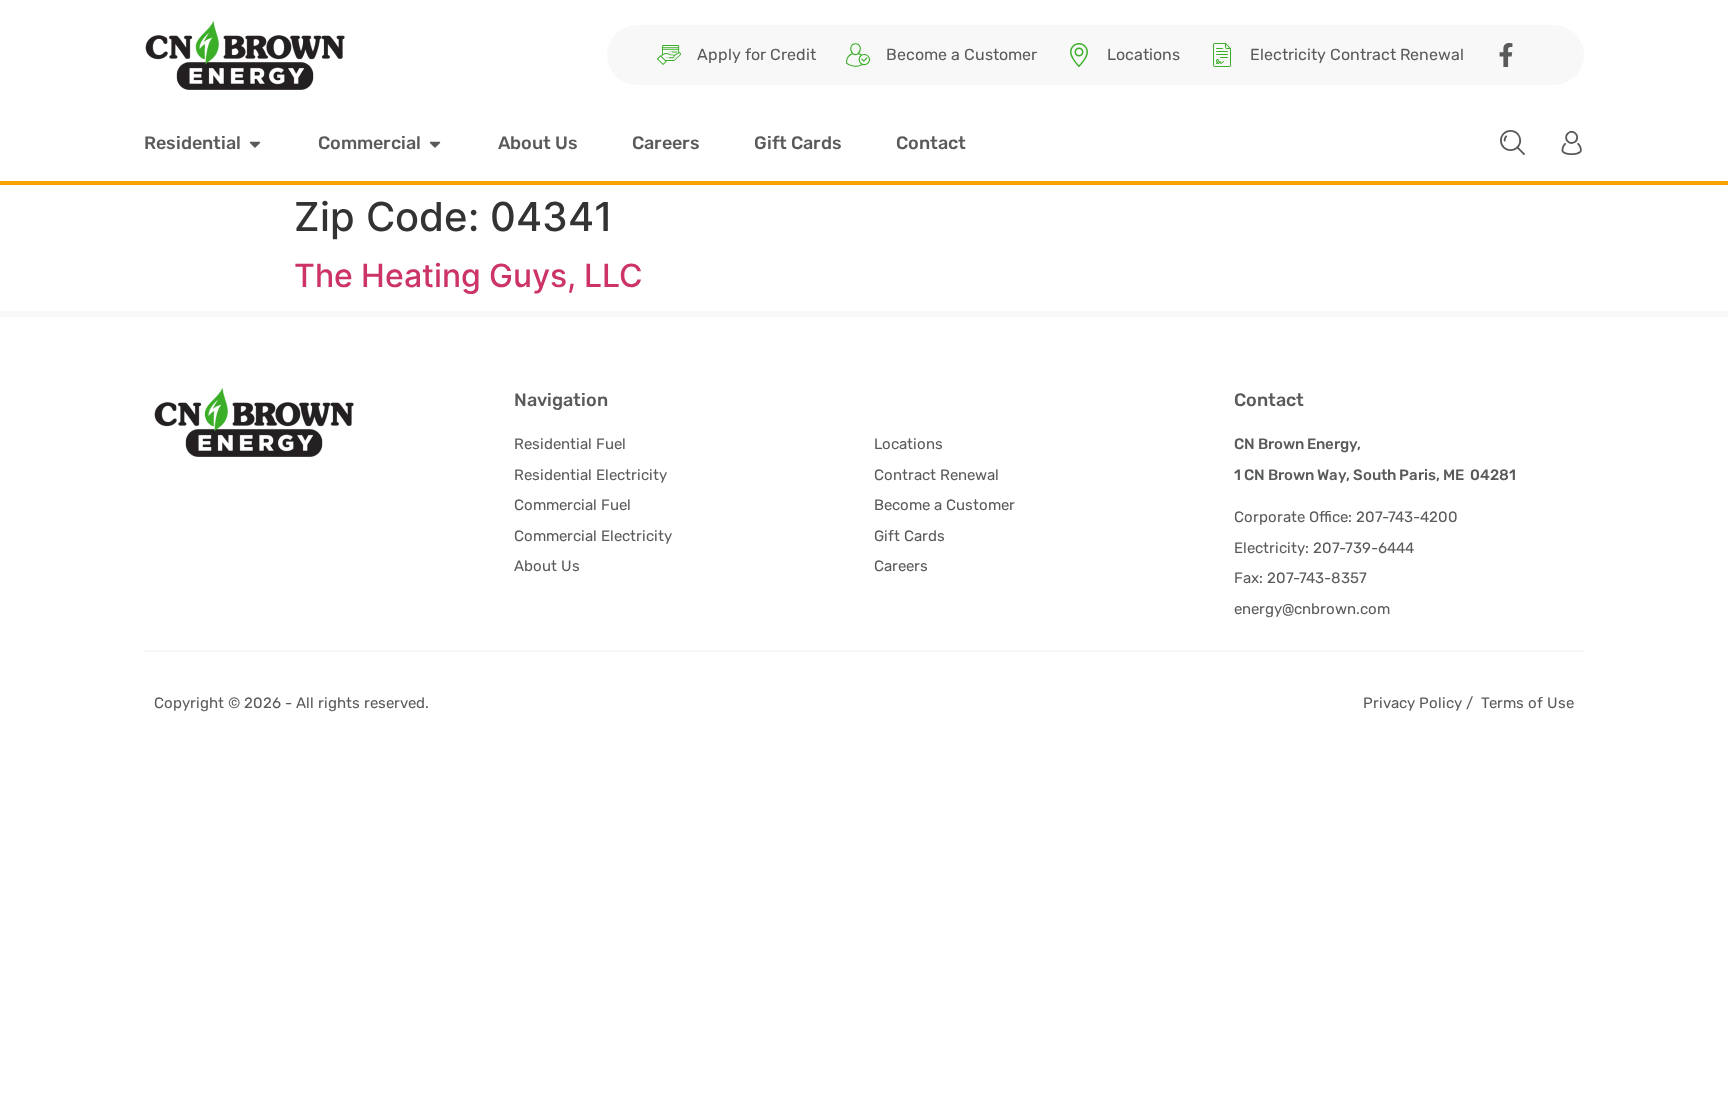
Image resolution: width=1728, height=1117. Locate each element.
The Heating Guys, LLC (468, 275)
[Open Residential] (255, 143)
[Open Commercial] (435, 143)
